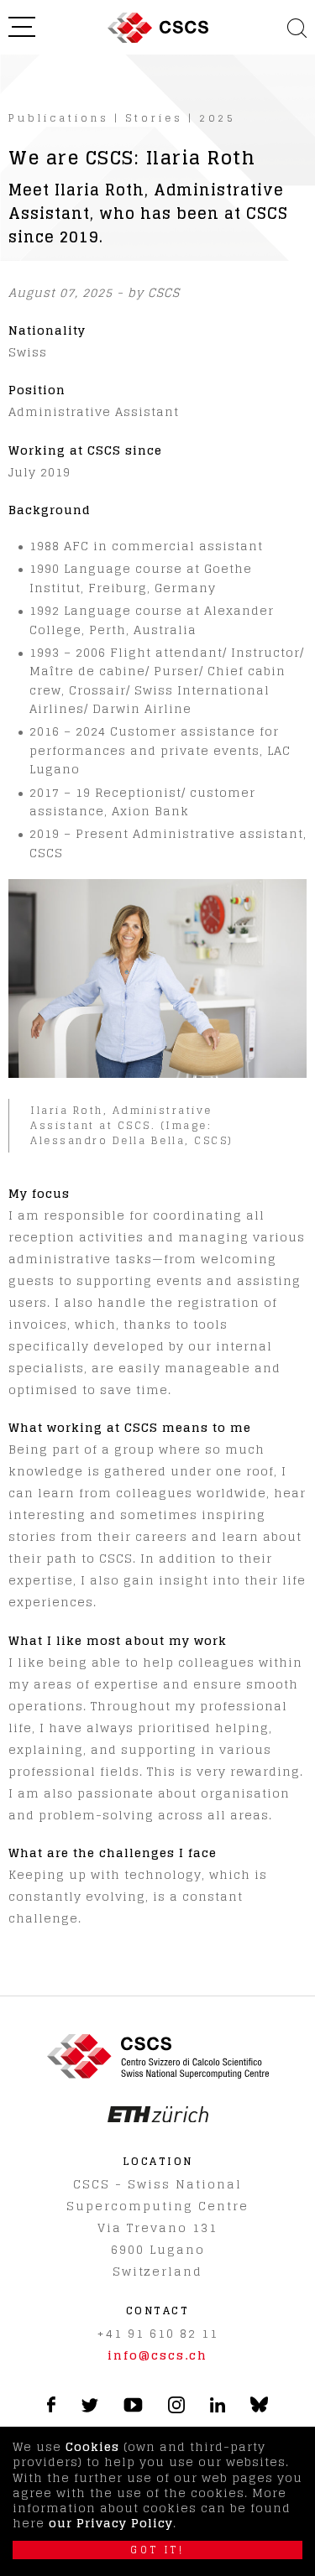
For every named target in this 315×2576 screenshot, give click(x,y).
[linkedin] (218, 2408)
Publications (59, 118)
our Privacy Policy (111, 2523)
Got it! (157, 2550)
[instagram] (176, 2409)
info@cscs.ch (157, 2355)
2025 (218, 118)
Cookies (92, 2446)
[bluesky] (259, 2409)
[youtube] (133, 2408)
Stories (154, 118)
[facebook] (51, 2408)
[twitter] (89, 2408)
